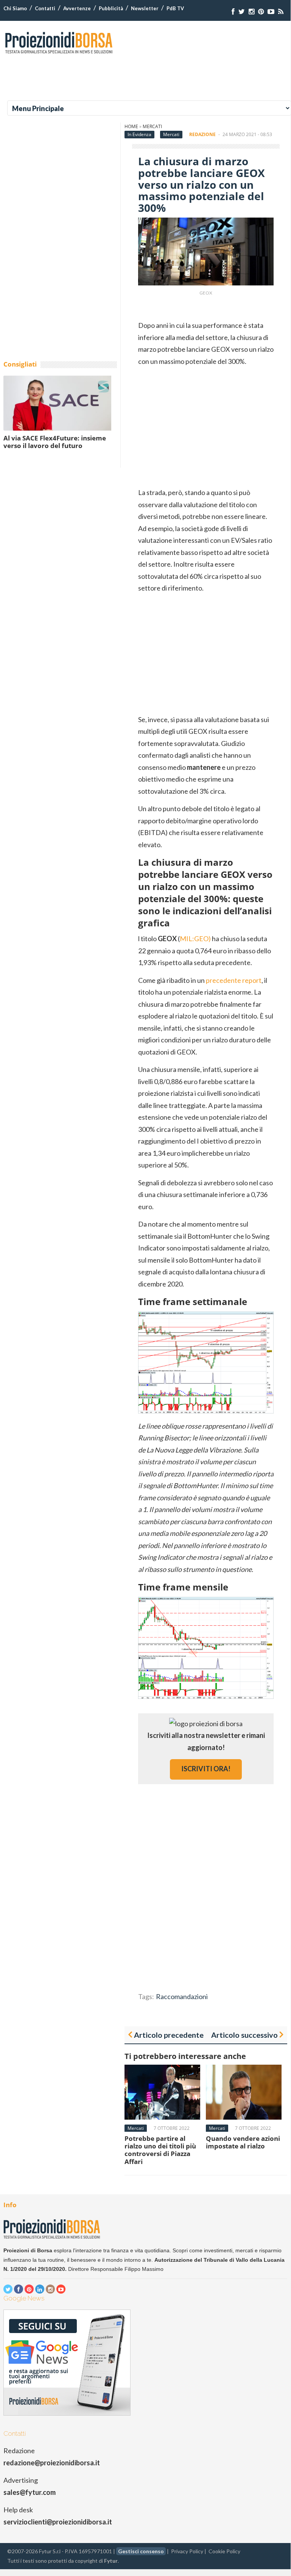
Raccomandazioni (182, 1996)
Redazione (202, 134)
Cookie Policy (224, 2551)
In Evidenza (139, 134)
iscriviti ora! (206, 1769)
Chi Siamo (15, 8)
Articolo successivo (244, 2035)
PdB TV (175, 8)
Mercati (152, 126)
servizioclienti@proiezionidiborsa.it (58, 2522)
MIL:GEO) (195, 939)
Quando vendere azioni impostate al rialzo (243, 2142)
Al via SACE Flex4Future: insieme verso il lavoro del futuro (55, 442)
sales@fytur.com (30, 2492)
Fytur (111, 2561)
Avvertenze (77, 8)
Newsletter (145, 8)
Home (131, 126)
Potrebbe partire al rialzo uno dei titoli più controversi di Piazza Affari (160, 2150)
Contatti (45, 8)
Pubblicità (111, 8)
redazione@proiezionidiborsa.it (52, 2463)
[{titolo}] (233, 12)
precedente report (234, 980)
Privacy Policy (187, 2551)
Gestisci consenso (141, 2551)
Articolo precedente (169, 2035)
